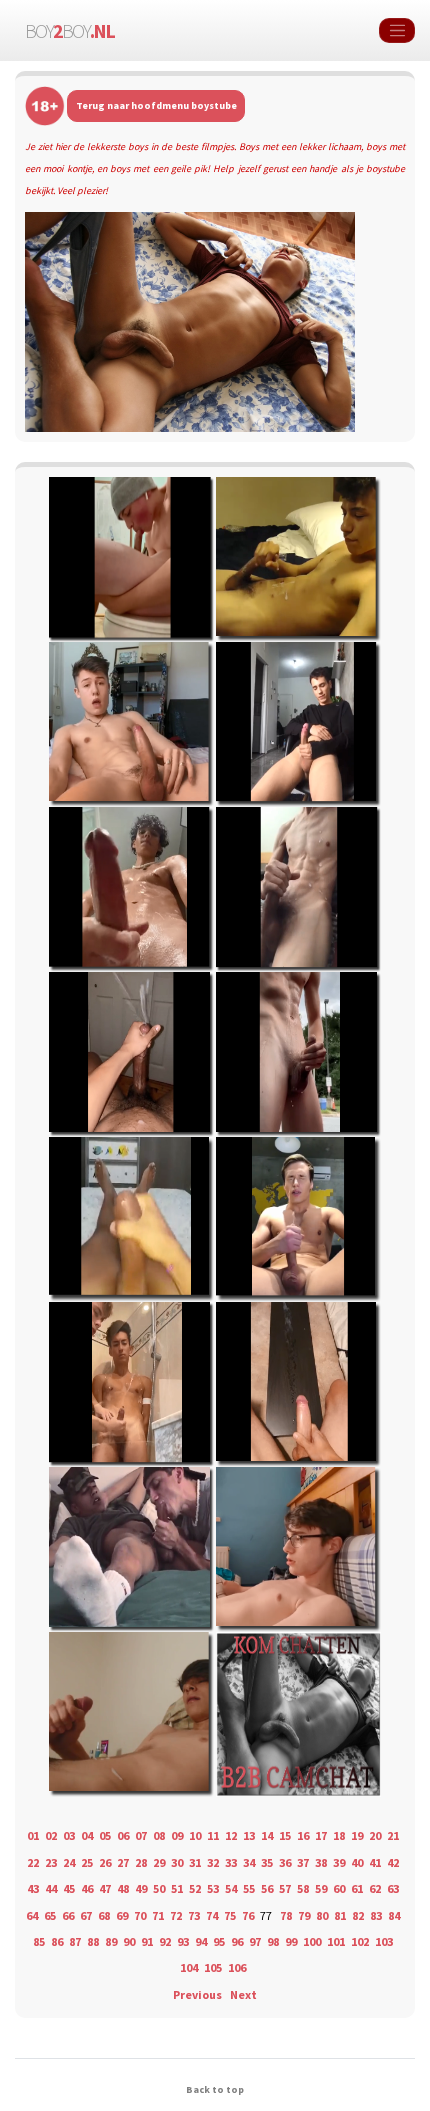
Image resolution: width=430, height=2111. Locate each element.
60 (339, 1888)
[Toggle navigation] (397, 31)
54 (231, 1888)
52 (195, 1888)
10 (195, 1835)
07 (141, 1835)
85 (39, 1941)
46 (87, 1888)
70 (140, 1915)
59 (321, 1888)
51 (177, 1888)
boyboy (69, 30)
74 (212, 1915)
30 (177, 1862)
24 (69, 1862)
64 (32, 1915)
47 (105, 1888)
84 (394, 1915)
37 (303, 1862)
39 (339, 1862)
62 (375, 1888)
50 (159, 1888)
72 (176, 1915)
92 (165, 1941)
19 (357, 1835)
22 (33, 1862)
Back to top (215, 2089)
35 (267, 1862)
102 (360, 1941)
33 (231, 1862)
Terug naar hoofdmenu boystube (156, 105)
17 (321, 1835)
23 (51, 1862)
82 (358, 1915)
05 (105, 1835)
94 (201, 1941)
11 (213, 1835)
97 (255, 1941)
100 (312, 1941)
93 (183, 1941)
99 (291, 1941)
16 (303, 1835)
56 (267, 1888)
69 (122, 1915)
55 (249, 1888)
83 (376, 1915)
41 (375, 1862)
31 (195, 1862)
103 (384, 1941)
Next (243, 1994)
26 (105, 1862)
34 (249, 1862)
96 (237, 1941)
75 (230, 1915)
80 (322, 1915)
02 (51, 1835)
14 (267, 1835)
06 (123, 1835)
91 (147, 1941)
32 (213, 1862)
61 (357, 1888)
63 (393, 1888)
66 (68, 1915)
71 (158, 1915)
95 (219, 1941)
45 (69, 1888)
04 (87, 1835)
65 (50, 1915)
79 (304, 1915)
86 (57, 1941)
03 (69, 1835)
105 (213, 1967)
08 (159, 1835)
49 (141, 1888)
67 (86, 1915)
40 (357, 1862)
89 (111, 1941)
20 (375, 1835)
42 (393, 1862)
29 (159, 1862)
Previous (197, 1994)
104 (189, 1967)
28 (141, 1862)
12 (231, 1835)
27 (123, 1862)
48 (123, 1888)
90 (129, 1941)
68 (104, 1915)
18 (339, 1835)
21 (393, 1835)
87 (75, 1941)
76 (248, 1915)
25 (87, 1862)
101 (336, 1941)
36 (285, 1862)
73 (194, 1915)
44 (51, 1888)
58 (303, 1888)
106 (237, 1967)
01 (33, 1835)
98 (273, 1941)
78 (286, 1915)
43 (33, 1888)
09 (177, 1835)
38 (321, 1862)
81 (340, 1915)
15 (285, 1835)
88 (93, 1941)
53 (213, 1888)
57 (285, 1888)
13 (249, 1835)
